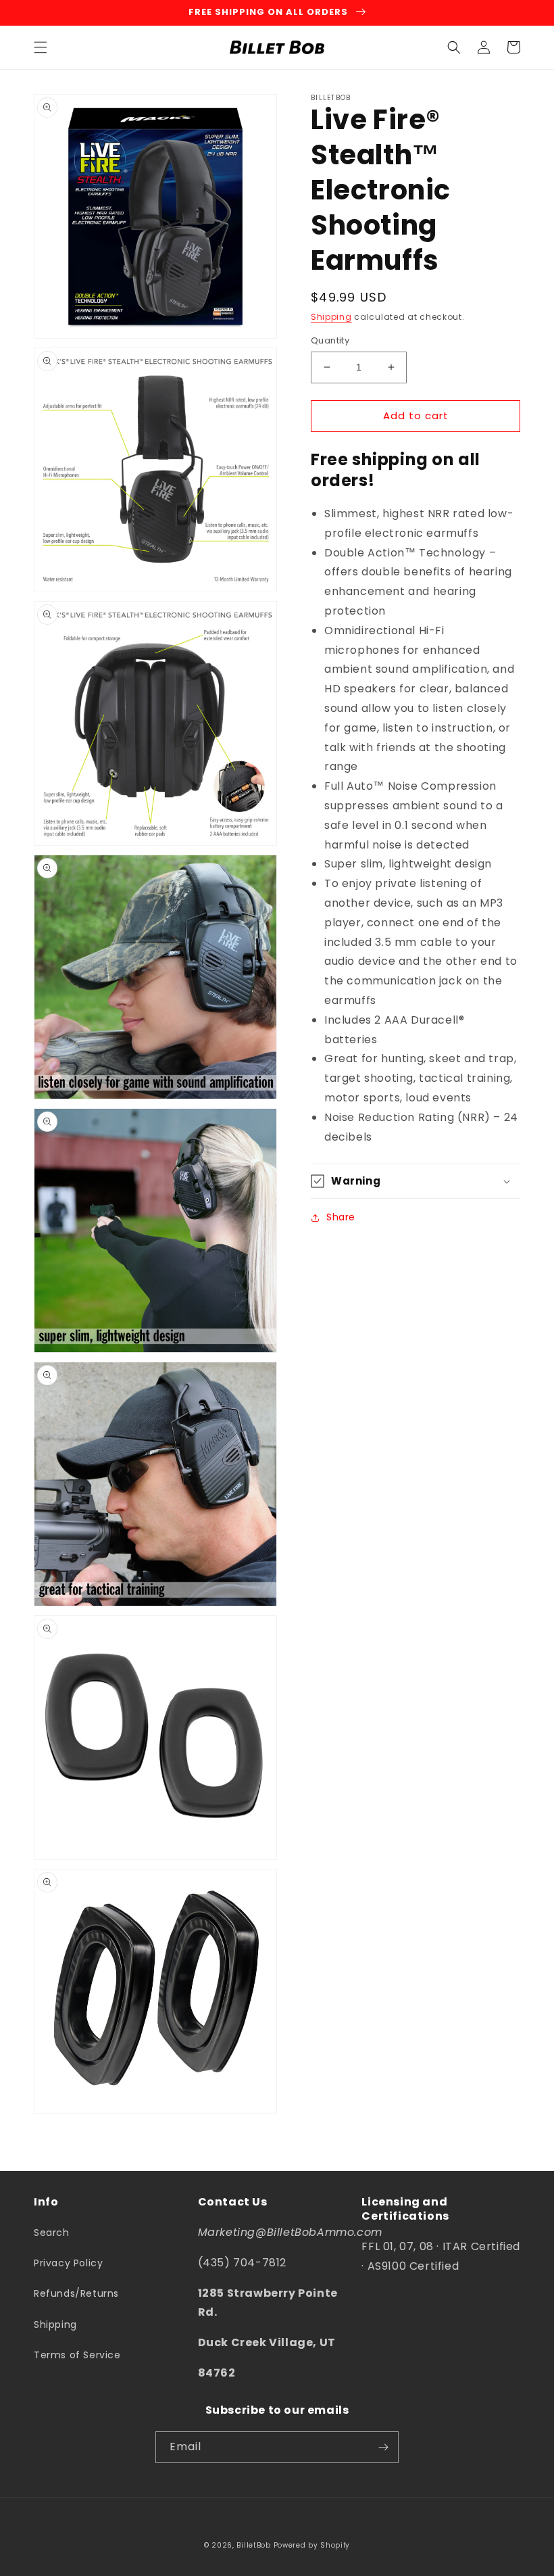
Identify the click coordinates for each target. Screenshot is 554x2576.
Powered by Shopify (312, 2545)
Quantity (330, 340)
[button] (41, 47)
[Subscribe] (383, 2447)
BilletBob (253, 2545)
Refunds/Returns (76, 2293)
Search (52, 2233)
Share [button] (341, 1217)
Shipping (331, 317)
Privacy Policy (68, 2263)
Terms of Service (77, 2355)
